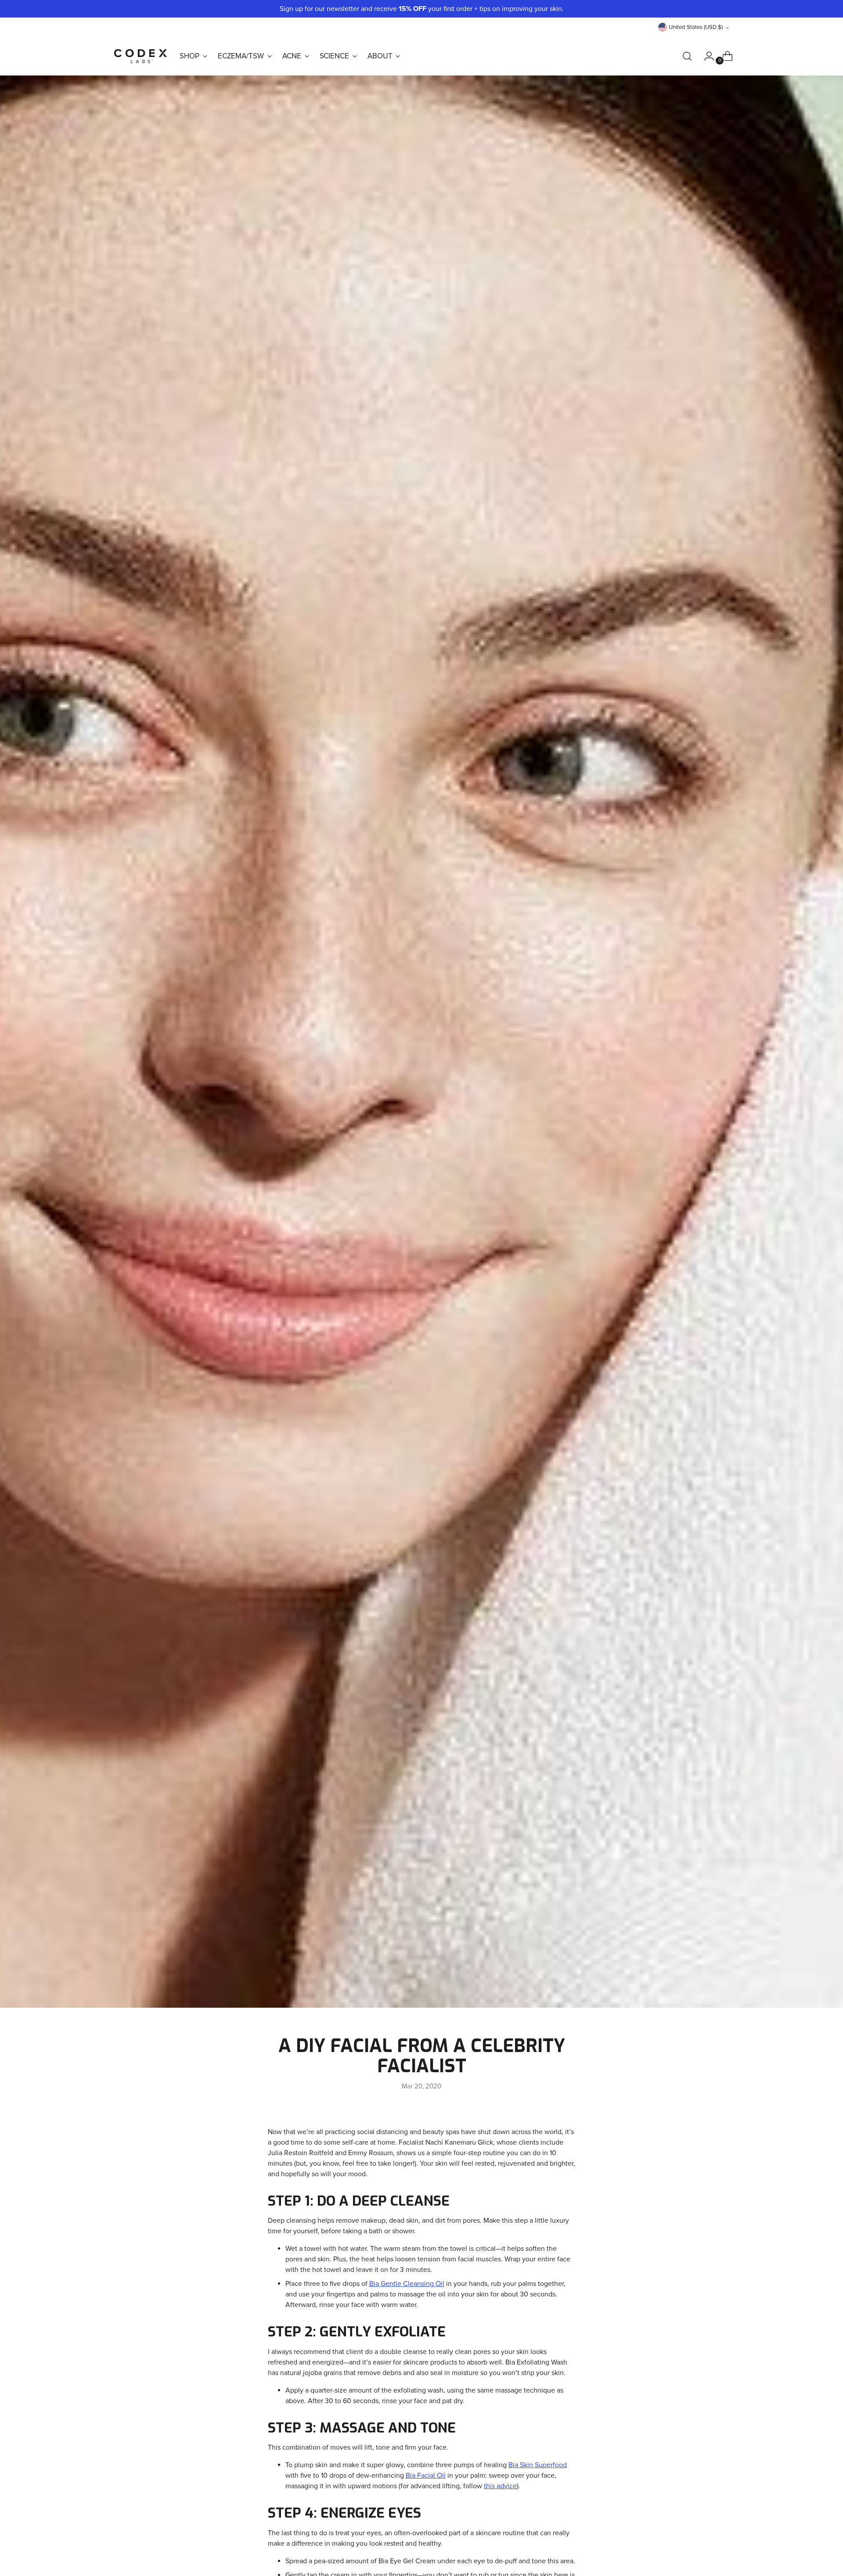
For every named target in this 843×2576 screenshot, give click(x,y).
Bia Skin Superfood (538, 2465)
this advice (500, 2486)
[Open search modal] (687, 56)
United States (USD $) (696, 27)
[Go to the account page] (706, 56)
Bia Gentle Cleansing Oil (407, 2284)
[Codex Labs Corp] (140, 56)
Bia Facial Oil (426, 2476)
